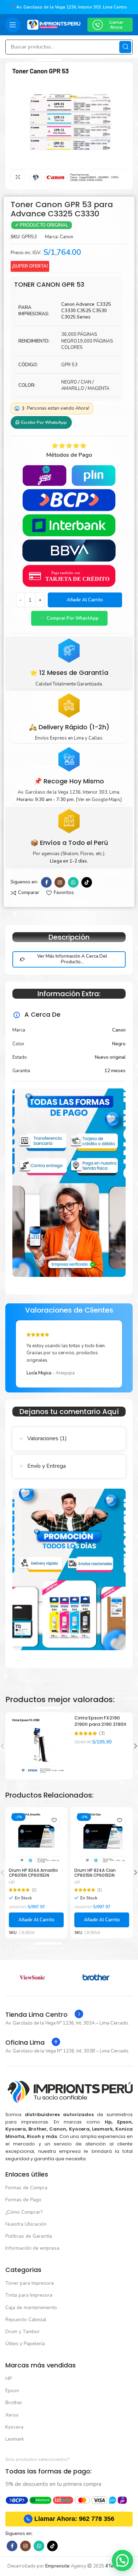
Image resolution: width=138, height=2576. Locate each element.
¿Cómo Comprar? (24, 2212)
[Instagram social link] (60, 882)
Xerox (12, 2415)
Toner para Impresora (30, 2283)
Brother (14, 2403)
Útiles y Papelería (25, 2344)
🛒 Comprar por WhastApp (69, 618)
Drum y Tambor (22, 2332)
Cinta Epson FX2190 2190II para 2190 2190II (100, 1721)
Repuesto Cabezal (26, 2320)
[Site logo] (54, 24)
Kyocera (14, 2427)
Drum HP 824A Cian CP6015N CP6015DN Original (95, 1875)
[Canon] (101, 1978)
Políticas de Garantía (29, 2236)
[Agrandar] (18, 177)
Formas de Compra (26, 2188)
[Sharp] (37, 1978)
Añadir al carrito (85, 600)
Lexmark (15, 2439)
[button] (69, 618)
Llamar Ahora (116, 25)
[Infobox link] (44, 2015)
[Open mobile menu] (13, 25)
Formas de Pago (23, 2200)
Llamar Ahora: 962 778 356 (74, 2519)
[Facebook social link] (46, 882)
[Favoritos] (54, 1820)
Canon (67, 237)
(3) (102, 1733)
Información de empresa (32, 2248)
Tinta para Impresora (29, 2295)
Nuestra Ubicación (26, 2224)
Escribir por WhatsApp (44, 422)
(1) (34, 1890)
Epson (12, 2391)
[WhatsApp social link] (73, 882)
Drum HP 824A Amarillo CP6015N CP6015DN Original (33, 1875)
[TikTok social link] (87, 882)
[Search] (125, 47)
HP (12, 1883)
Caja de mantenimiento (31, 2308)
